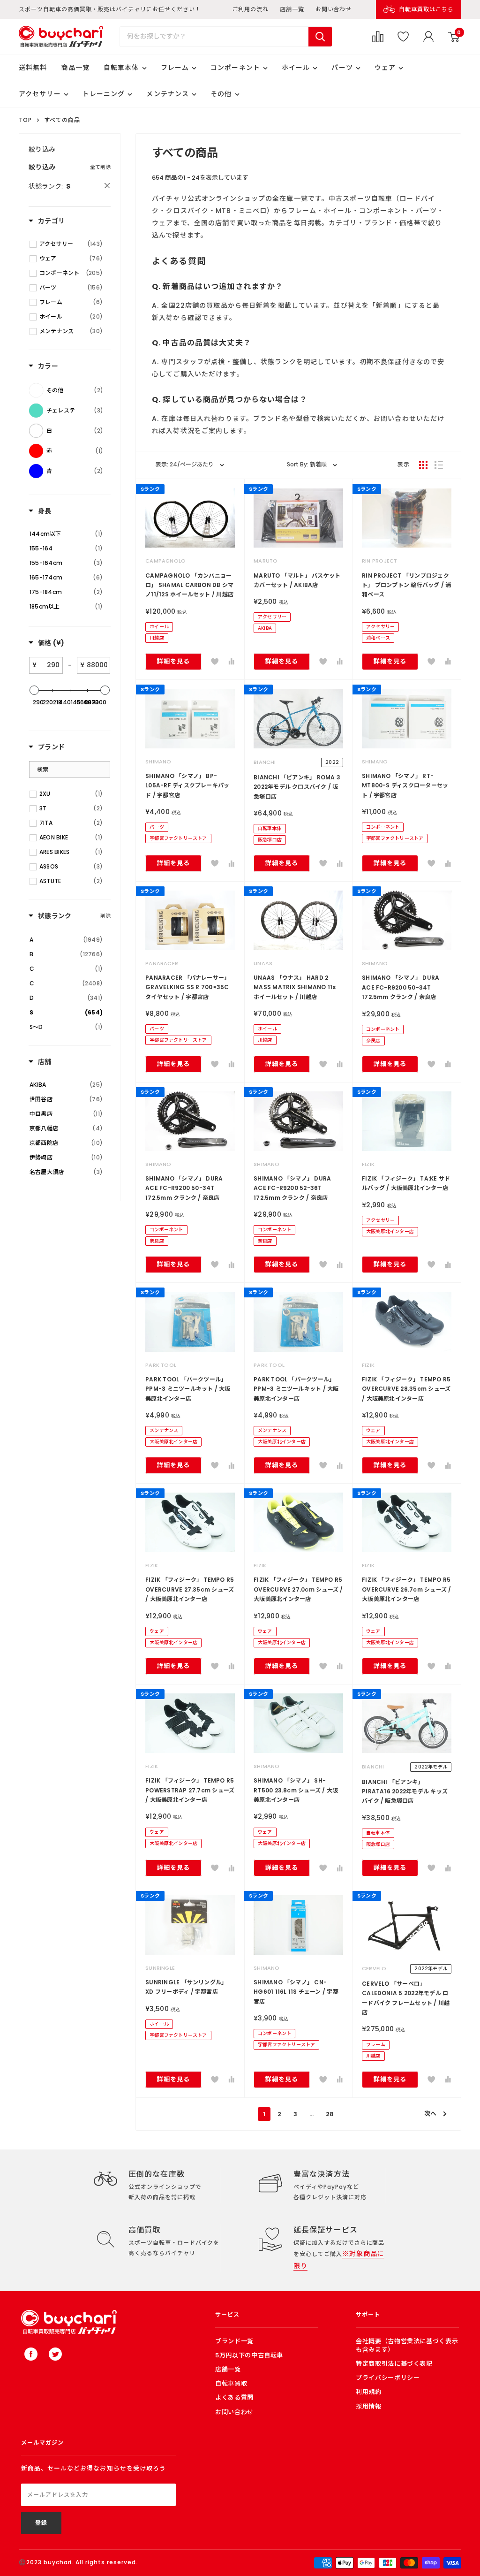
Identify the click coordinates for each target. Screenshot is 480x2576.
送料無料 (33, 68)
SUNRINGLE (160, 1968)
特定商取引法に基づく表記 (394, 2364)
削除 (105, 916)
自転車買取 (231, 2383)
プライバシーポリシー (388, 2378)
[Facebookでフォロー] (31, 2354)
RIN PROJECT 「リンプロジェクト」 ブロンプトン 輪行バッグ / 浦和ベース (407, 585)
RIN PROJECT (379, 561)
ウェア (385, 68)
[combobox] (214, 37)
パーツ (342, 68)
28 (330, 2114)
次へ (430, 2114)
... (311, 2114)
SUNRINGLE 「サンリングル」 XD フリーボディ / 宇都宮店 (186, 1987)
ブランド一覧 (234, 2341)
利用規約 (369, 2392)
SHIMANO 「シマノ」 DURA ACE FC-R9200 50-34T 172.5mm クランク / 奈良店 (401, 987)
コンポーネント (235, 68)
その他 (221, 94)
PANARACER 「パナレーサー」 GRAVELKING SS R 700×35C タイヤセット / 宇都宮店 (187, 987)
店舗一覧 (292, 9)
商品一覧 (75, 68)
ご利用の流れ (250, 9)
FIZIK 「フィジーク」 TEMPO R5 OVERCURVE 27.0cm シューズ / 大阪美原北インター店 (298, 1589)
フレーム (175, 68)
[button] (215, 662)
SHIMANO (158, 762)
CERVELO (374, 1968)
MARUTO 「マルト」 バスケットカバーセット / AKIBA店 (297, 580)
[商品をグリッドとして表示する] (423, 465)
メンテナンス (168, 94)
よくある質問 (234, 2397)
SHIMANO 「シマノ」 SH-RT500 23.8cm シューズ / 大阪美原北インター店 (296, 1790)
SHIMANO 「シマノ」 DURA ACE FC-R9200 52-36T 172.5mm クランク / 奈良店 (292, 1188)
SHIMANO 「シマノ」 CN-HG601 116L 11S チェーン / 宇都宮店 (296, 1992)
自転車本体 (121, 68)
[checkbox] (71, 244)
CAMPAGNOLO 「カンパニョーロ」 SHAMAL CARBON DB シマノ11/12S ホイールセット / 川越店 (189, 585)
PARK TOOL (161, 1365)
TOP (25, 120)
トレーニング (104, 94)
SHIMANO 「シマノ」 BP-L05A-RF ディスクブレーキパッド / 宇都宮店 (187, 785)
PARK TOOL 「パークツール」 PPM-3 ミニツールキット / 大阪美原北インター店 (188, 1389)
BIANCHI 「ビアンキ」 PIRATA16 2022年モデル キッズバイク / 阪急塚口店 (405, 1791)
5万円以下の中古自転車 (249, 2355)
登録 (41, 2523)
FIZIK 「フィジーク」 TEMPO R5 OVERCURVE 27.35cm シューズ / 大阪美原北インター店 (190, 1589)
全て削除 (100, 167)
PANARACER (162, 963)
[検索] (320, 37)
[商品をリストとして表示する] (439, 465)
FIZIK (368, 1164)
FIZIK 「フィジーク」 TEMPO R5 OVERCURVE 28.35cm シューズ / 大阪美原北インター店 (406, 1389)
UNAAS (263, 963)
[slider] (34, 690)
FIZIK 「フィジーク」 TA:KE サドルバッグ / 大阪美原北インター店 (406, 1183)
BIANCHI (265, 762)
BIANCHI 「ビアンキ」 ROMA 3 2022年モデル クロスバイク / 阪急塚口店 (297, 787)
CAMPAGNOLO (165, 561)
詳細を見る (173, 661)
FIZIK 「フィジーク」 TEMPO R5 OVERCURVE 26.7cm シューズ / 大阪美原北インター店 (407, 1589)
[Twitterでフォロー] (55, 2354)
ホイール (296, 68)
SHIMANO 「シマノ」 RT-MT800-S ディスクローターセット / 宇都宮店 (405, 785)
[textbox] (49, 665)
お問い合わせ (334, 9)
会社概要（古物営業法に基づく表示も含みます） (407, 2345)
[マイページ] (428, 37)
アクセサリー (40, 94)
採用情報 (369, 2406)
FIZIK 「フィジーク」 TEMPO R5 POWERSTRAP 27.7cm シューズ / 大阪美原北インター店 (190, 1790)
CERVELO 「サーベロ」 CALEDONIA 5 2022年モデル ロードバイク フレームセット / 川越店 (406, 1998)
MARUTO (266, 561)
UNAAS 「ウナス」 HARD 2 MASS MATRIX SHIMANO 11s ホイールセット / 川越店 (295, 987)
